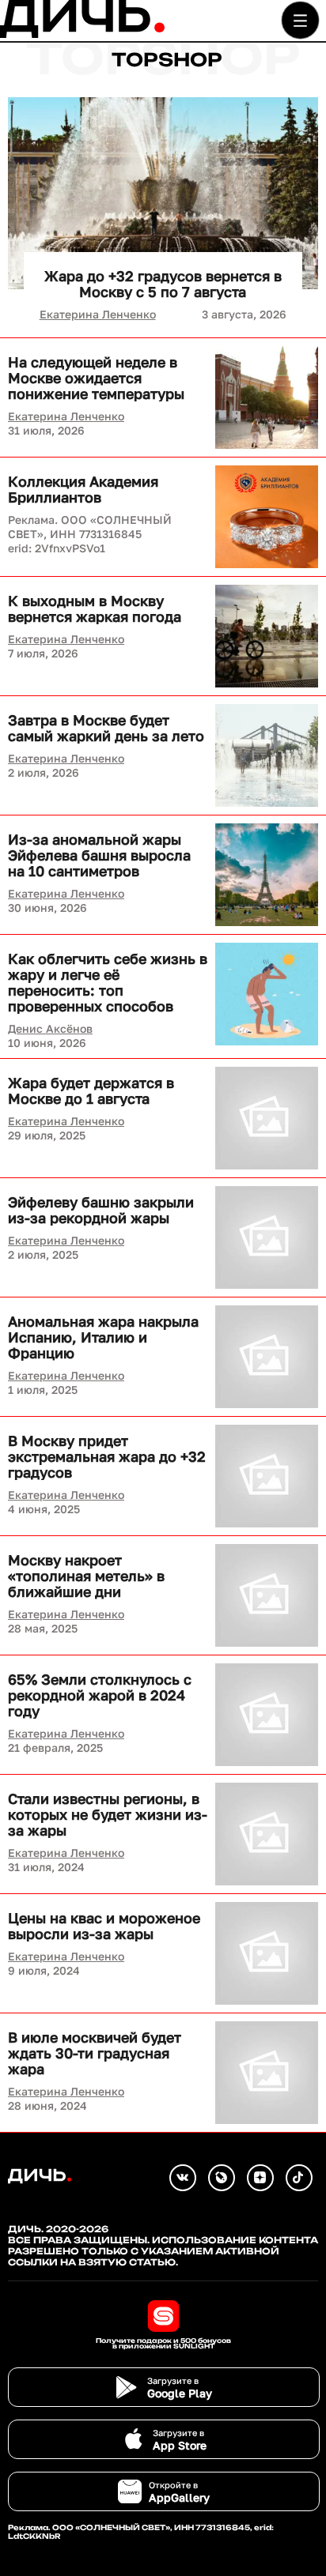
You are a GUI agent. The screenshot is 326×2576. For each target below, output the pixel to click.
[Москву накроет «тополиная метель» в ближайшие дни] (267, 1595)
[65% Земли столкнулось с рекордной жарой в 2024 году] (267, 1715)
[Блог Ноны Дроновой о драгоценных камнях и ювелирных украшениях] (222, 2178)
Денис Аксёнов (50, 1028)
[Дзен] (260, 2178)
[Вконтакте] (183, 2178)
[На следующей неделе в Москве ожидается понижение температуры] (267, 397)
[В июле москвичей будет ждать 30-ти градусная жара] (267, 2073)
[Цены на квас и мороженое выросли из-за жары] (267, 1953)
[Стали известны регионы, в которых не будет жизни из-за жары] (267, 1834)
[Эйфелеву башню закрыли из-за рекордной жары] (267, 1237)
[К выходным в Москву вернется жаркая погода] (267, 636)
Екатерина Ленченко (98, 314)
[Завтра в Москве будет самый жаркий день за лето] (267, 755)
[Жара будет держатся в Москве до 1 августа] (267, 1118)
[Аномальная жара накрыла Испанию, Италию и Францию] (267, 1357)
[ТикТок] (299, 2178)
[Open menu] (300, 20)
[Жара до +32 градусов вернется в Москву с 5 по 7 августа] (163, 193)
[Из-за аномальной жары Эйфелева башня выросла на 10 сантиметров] (267, 875)
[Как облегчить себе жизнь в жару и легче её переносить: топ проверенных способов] (267, 994)
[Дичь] (82, 34)
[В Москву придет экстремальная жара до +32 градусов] (267, 1476)
